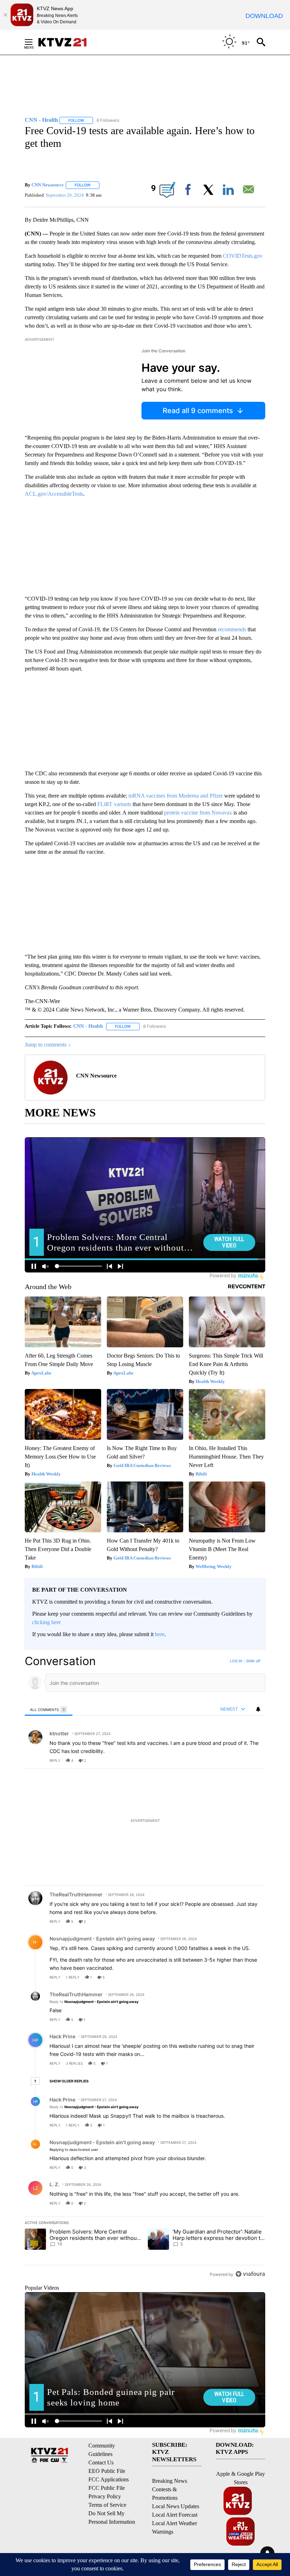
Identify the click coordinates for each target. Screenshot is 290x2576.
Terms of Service (107, 2505)
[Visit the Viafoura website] (250, 2274)
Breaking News (170, 2481)
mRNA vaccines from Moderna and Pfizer (176, 796)
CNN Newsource (48, 185)
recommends (232, 629)
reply (55, 1760)
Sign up (253, 1661)
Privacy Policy (105, 2496)
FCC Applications (109, 2479)
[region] (145, 1967)
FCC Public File (107, 2488)
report (253, 1760)
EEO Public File (107, 2471)
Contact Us (101, 2462)
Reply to (94, 2002)
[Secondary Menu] (34, 42)
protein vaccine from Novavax (198, 813)
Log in (236, 1661)
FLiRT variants (114, 804)
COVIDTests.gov (243, 256)
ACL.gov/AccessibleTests (54, 494)
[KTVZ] (67, 42)
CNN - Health (88, 1026)
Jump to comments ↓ (48, 1045)
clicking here (47, 1622)
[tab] (49, 1709)
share (237, 1760)
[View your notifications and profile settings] (258, 1709)
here (160, 1634)
